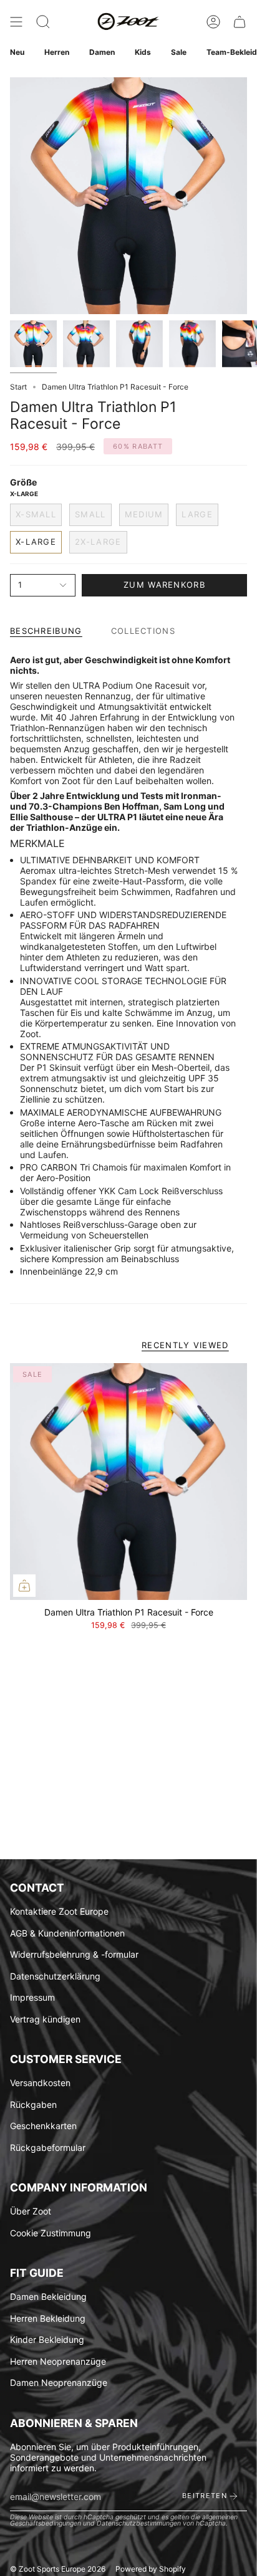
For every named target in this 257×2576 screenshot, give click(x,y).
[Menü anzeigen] (16, 22)
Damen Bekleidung (48, 2296)
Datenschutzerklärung (55, 1976)
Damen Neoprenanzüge (59, 2382)
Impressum (32, 1997)
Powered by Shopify (151, 2569)
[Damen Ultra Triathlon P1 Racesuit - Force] (128, 1482)
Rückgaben (33, 2104)
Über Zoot (31, 2211)
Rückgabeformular (48, 2147)
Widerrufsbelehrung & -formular (74, 1954)
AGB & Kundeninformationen (67, 1933)
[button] (43, 22)
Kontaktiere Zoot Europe (59, 1911)
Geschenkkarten (43, 2126)
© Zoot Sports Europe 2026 (58, 2569)
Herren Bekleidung (48, 2318)
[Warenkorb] (240, 22)
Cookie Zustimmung (51, 2233)
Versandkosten (40, 2083)
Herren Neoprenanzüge (58, 2361)
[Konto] (213, 22)
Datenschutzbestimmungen (139, 2523)
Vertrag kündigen (45, 2019)
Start (18, 387)
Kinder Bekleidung (47, 2339)
